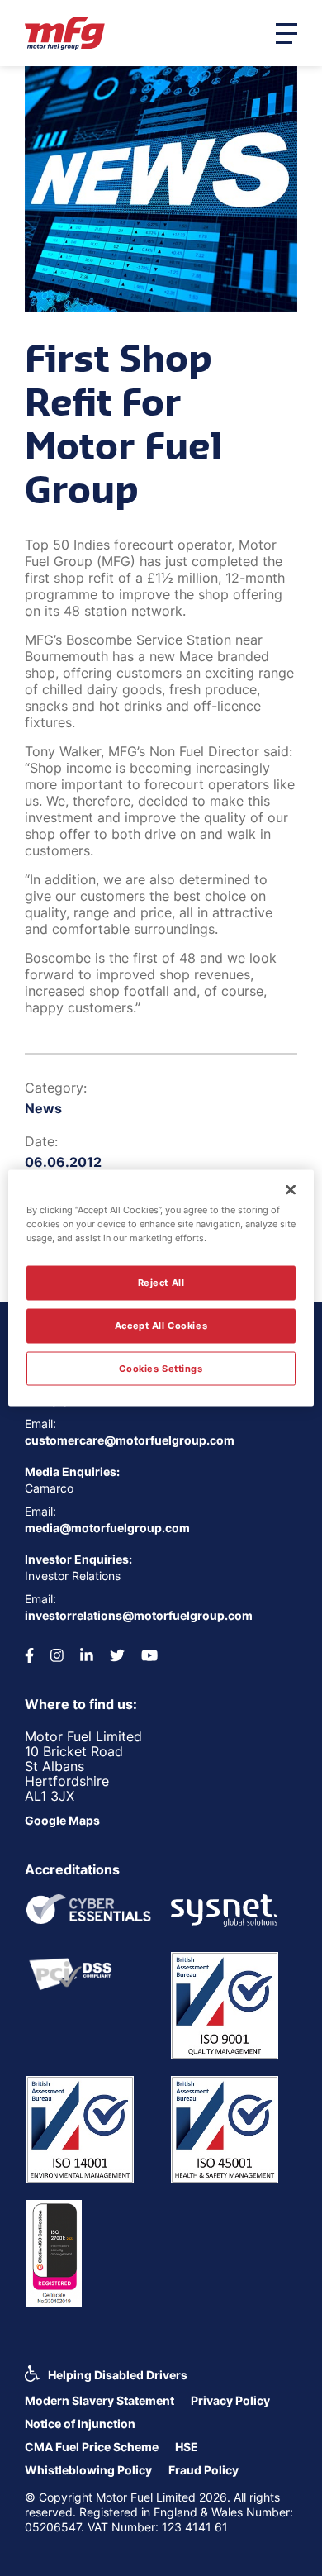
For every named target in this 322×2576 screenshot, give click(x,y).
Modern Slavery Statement (99, 2400)
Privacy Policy (230, 2400)
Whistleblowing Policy (88, 2470)
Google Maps (62, 1820)
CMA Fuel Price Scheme (92, 2447)
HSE (187, 2447)
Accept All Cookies (161, 1325)
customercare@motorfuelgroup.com (130, 1440)
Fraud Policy (204, 2470)
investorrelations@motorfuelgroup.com (139, 1615)
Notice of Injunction (80, 2424)
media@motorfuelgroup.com (107, 1528)
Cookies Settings (161, 1368)
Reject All (161, 1282)
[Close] (291, 1189)
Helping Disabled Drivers (118, 2375)
